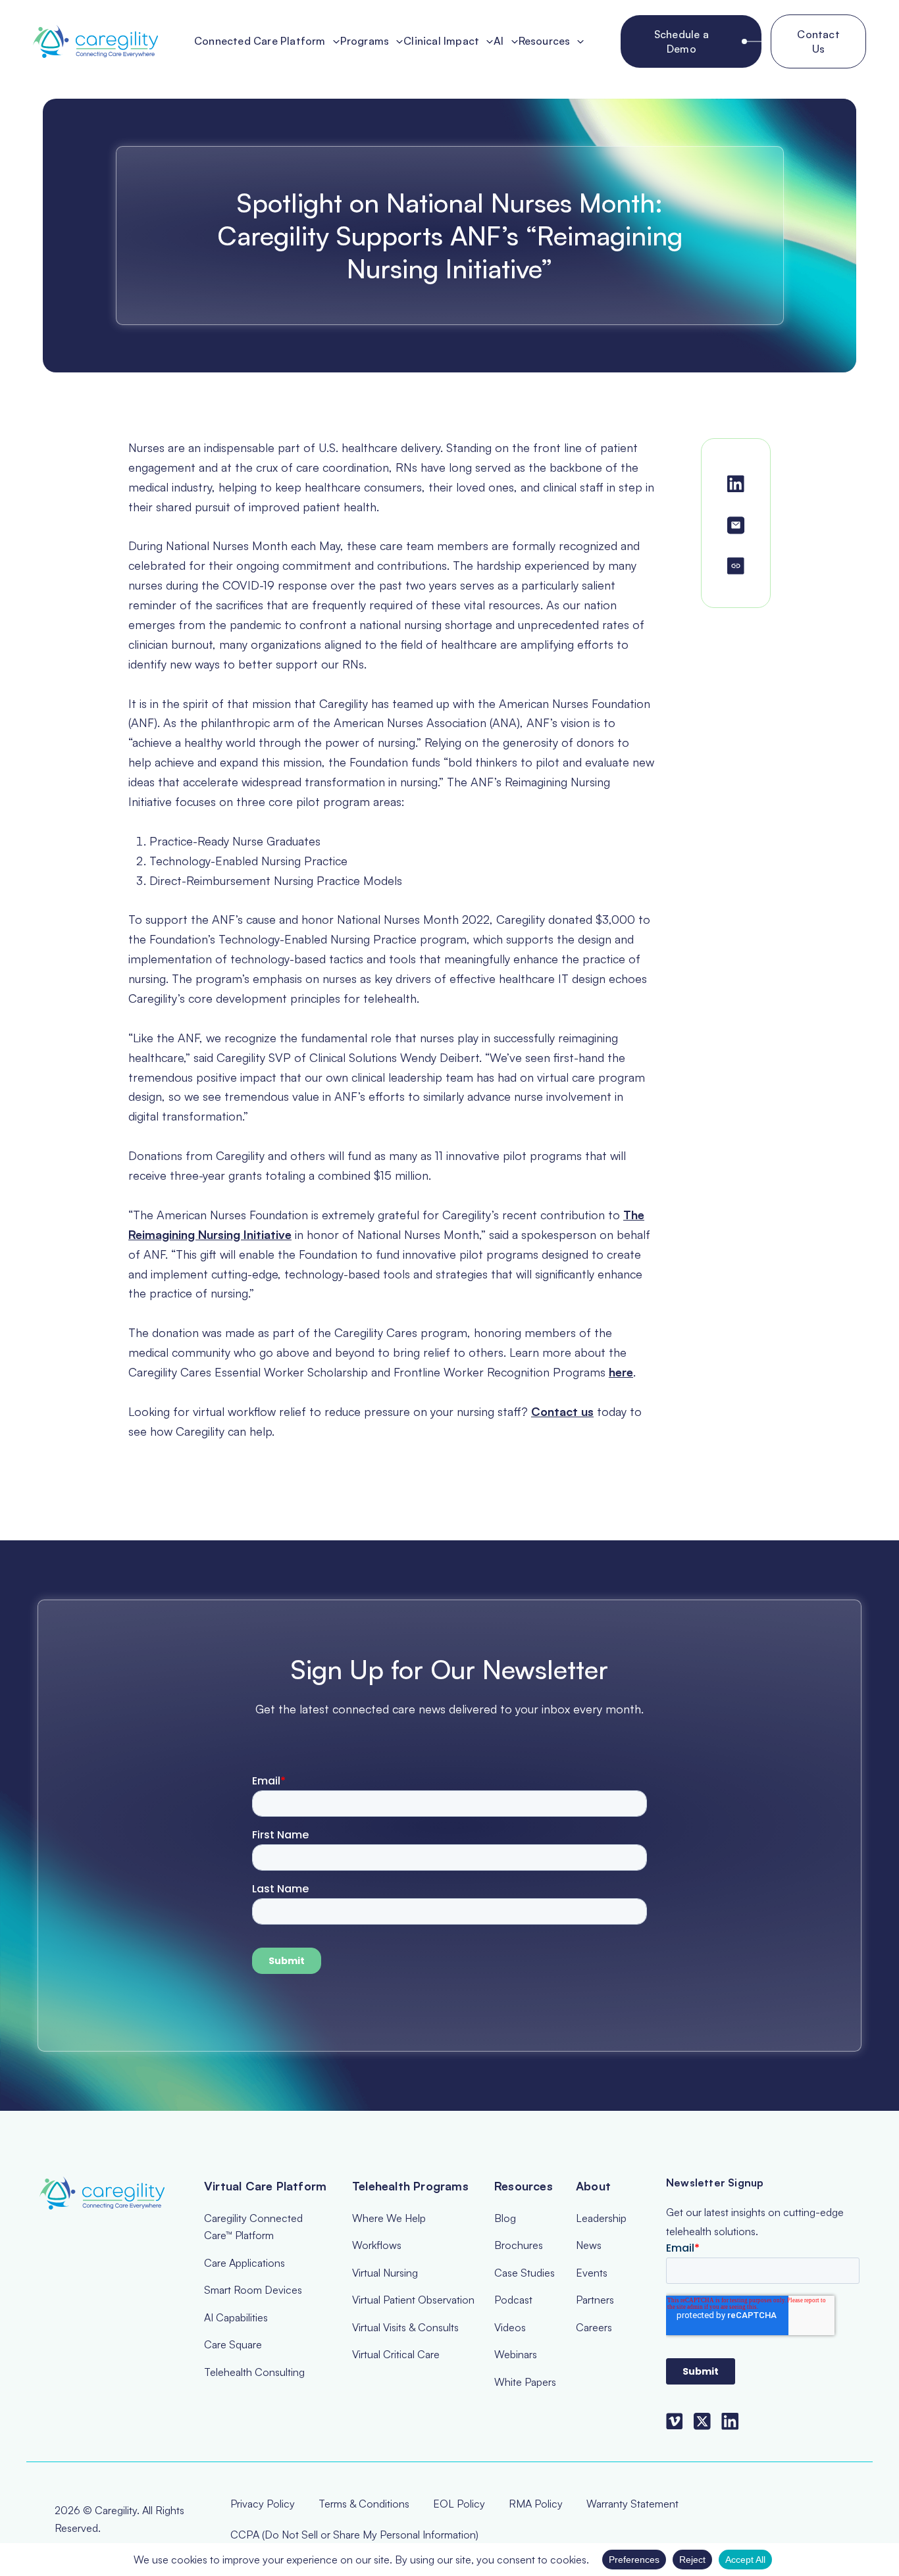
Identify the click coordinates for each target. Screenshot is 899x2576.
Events (592, 2273)
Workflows (377, 2245)
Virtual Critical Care (396, 2354)
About (593, 2186)
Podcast (513, 2300)
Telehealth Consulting (254, 2372)
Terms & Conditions (364, 2504)
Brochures (519, 2245)
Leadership (601, 2218)
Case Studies (525, 2273)
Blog (505, 2218)
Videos (510, 2327)
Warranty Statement (632, 2504)
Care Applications (244, 2263)
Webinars (516, 2354)
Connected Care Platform (260, 41)
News (589, 2245)
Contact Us (818, 41)
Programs (365, 41)
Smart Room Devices (253, 2290)
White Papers (525, 2382)
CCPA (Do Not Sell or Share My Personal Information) (354, 2535)
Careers (594, 2327)
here (621, 1372)
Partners (595, 2300)
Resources (545, 41)
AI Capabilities (236, 2317)
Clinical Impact (441, 41)
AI (499, 41)
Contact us (562, 1411)
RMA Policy (536, 2504)
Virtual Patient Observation (413, 2300)
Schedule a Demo (681, 41)
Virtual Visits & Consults (405, 2327)
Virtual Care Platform (265, 2186)
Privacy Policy (263, 2504)
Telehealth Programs (410, 2186)
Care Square (233, 2344)
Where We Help (389, 2218)
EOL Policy (459, 2504)
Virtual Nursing (385, 2273)
